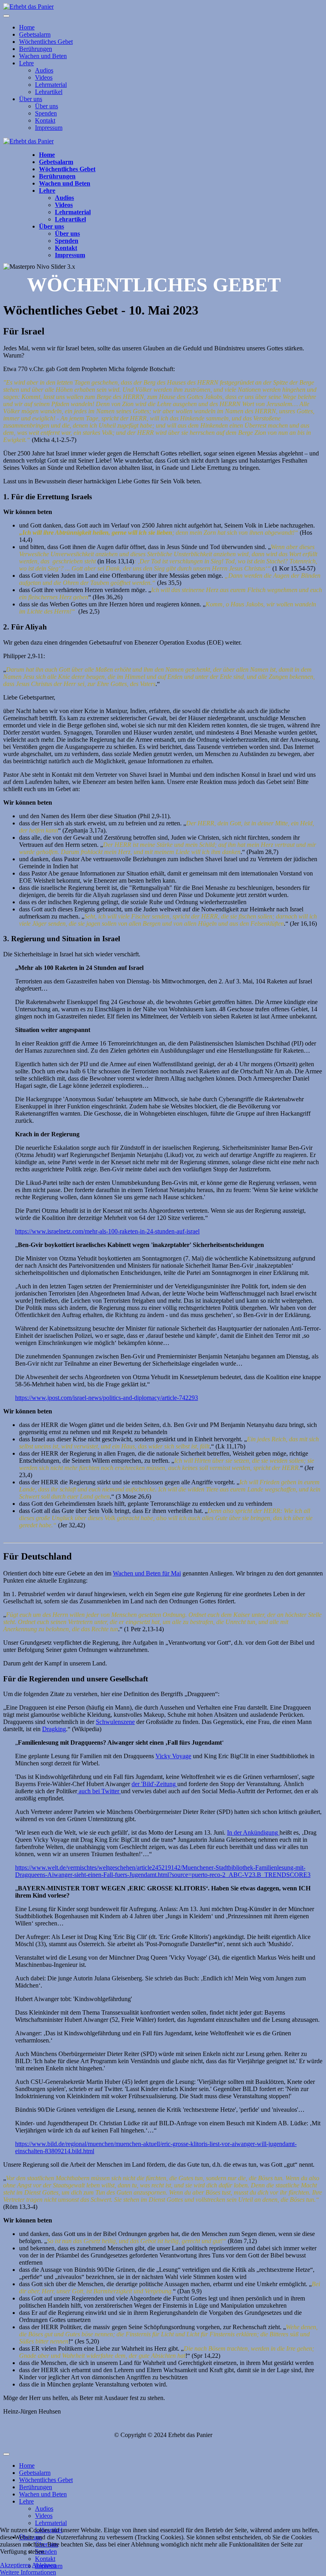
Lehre (26, 63)
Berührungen (36, 49)
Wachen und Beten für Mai (147, 1573)
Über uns (31, 99)
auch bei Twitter (99, 1791)
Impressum (49, 128)
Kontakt (45, 120)
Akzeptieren (15, 2565)
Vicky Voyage (173, 1756)
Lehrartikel (49, 92)
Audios (44, 70)
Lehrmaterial (51, 85)
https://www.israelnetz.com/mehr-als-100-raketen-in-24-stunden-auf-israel (107, 1231)
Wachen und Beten (43, 56)
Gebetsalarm (35, 34)
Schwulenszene (115, 1722)
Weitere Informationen (28, 2572)
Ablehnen (44, 2565)
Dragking (54, 1729)
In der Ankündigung (253, 1832)
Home (27, 27)
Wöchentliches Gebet (46, 42)
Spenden (46, 113)
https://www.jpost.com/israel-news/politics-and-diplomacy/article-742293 (107, 1398)
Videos (44, 77)
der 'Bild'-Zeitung (154, 1784)
